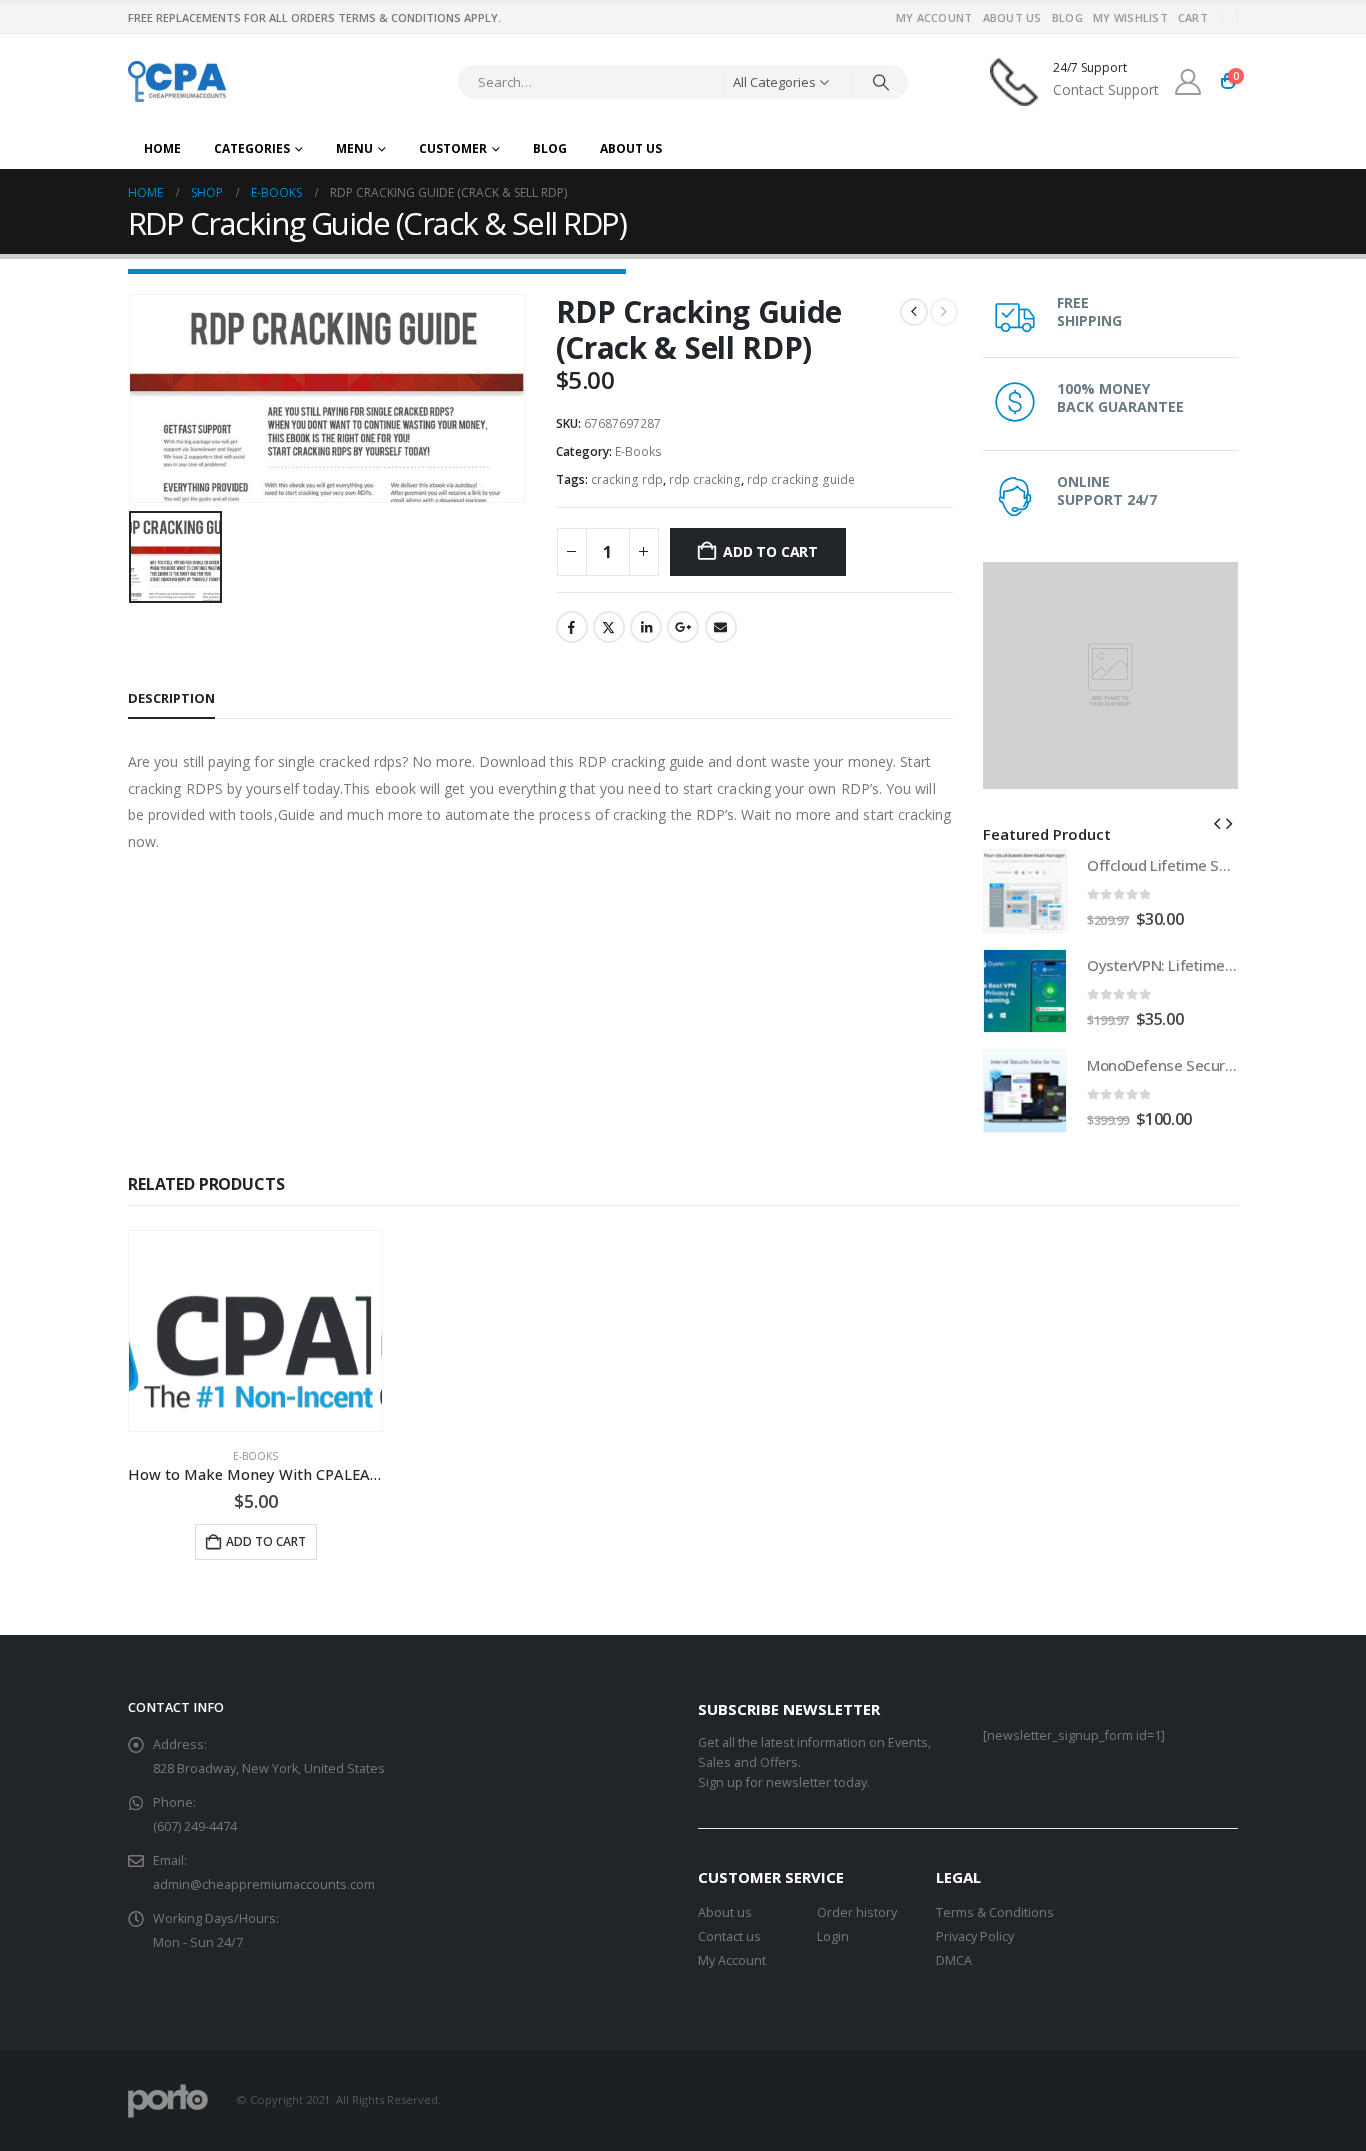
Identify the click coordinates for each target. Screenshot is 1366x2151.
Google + (683, 627)
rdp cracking (705, 479)
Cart (1193, 17)
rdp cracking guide (801, 479)
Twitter (609, 627)
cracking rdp (627, 479)
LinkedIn (646, 627)
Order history (857, 1912)
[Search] (881, 82)
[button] (1217, 823)
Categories (252, 148)
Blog (1067, 17)
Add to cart (770, 551)
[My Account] (1188, 82)
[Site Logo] (178, 81)
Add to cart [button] (266, 1541)
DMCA (954, 1960)
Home (162, 148)
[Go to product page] (1025, 891)
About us (725, 1912)
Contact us (729, 1936)
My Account (934, 17)
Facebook (572, 627)
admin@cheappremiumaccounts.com (264, 1884)
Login (833, 1936)
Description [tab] (171, 698)
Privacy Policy (975, 1936)
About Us (1012, 17)
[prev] (914, 312)
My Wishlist (1130, 17)
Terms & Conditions (995, 1912)
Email (721, 627)
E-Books (638, 451)
